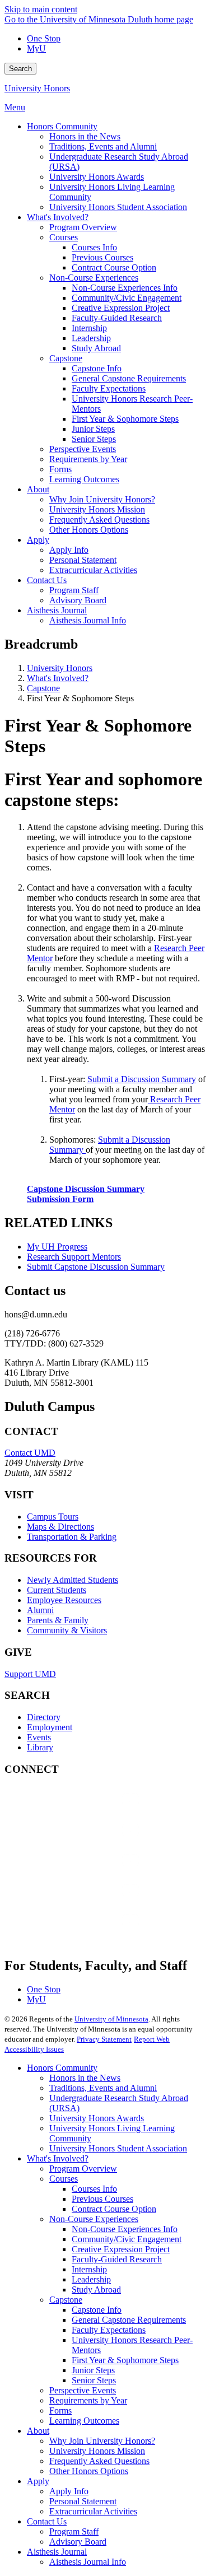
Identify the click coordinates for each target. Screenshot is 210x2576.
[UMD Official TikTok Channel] (88, 1932)
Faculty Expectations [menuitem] (109, 388)
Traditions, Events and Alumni (103, 2088)
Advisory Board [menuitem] (78, 600)
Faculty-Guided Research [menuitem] (117, 318)
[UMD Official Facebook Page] (88, 1811)
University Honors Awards (97, 2118)
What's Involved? (58, 678)
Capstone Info (97, 2310)
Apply (38, 2481)
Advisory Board (78, 2542)
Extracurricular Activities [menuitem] (93, 570)
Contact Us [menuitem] (47, 580)
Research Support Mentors (74, 1257)
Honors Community (62, 2068)
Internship (89, 2269)
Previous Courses (102, 2199)
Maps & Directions (60, 1527)
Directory (44, 1717)
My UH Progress (57, 1247)
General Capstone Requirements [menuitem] (129, 378)
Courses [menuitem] (64, 237)
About (38, 2431)
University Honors (37, 88)
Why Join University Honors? (102, 2441)
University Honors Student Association (118, 2148)
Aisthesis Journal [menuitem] (57, 610)
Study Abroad (96, 2289)
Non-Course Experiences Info (125, 2229)
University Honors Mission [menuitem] (97, 509)
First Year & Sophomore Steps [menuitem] (125, 419)
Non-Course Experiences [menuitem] (94, 278)
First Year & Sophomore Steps (125, 2360)
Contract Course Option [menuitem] (114, 267)
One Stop (44, 38)
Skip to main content (41, 9)
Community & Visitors (67, 1630)
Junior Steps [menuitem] (93, 429)
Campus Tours (53, 1517)
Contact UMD (30, 1453)
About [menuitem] (38, 489)
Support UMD (30, 1674)
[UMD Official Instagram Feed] (88, 1841)
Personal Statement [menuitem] (83, 560)
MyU (36, 48)
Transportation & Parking (72, 1537)
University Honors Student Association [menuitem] (118, 207)
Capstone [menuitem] (66, 358)
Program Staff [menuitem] (74, 590)
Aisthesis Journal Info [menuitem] (88, 620)
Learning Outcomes (84, 2421)
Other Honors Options (89, 2471)
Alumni (40, 1610)
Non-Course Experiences (94, 2219)
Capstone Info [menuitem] (97, 368)
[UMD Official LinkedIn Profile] (88, 1901)
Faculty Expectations (109, 2330)
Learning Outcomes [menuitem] (84, 479)
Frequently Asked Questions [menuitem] (99, 520)
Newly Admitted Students (73, 1580)
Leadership (91, 2279)
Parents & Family (58, 1620)
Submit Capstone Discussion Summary (96, 1267)
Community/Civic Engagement (127, 2239)
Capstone (43, 688)
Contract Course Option (114, 2209)
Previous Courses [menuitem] (102, 257)
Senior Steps (94, 2380)
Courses (64, 2179)
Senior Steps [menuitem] (94, 439)
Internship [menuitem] (89, 328)
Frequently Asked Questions (99, 2461)
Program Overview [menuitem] (83, 227)
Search (20, 69)
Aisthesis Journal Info (88, 2562)
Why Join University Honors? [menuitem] (102, 499)
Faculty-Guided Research (117, 2259)
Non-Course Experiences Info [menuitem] (125, 288)
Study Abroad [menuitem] (96, 348)
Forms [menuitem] (60, 469)
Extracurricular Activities (93, 2511)
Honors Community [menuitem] (62, 126)
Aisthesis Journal (57, 2552)
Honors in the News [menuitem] (85, 136)
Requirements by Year (88, 2400)
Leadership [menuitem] (91, 338)
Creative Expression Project (121, 2249)
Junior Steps (93, 2370)
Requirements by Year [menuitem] (88, 459)
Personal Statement (83, 2501)
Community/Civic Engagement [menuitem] (127, 298)
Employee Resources (64, 1600)
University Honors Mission (97, 2451)
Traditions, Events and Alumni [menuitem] (103, 146)
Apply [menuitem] (38, 540)
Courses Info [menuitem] (94, 247)
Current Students (57, 1590)
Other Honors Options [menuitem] (89, 530)
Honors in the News (85, 2078)
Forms (60, 2410)
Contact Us (47, 2521)
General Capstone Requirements (129, 2320)
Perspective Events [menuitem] (83, 449)
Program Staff (74, 2531)
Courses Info (94, 2189)
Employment (50, 1727)
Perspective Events (83, 2390)
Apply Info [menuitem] (69, 550)
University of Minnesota (111, 2019)
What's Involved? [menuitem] (58, 217)
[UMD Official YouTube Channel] (88, 1871)
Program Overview (83, 2169)
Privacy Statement (104, 2039)
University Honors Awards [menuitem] (97, 177)
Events (39, 1737)
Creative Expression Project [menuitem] (121, 308)
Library (40, 1747)
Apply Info (69, 2491)
